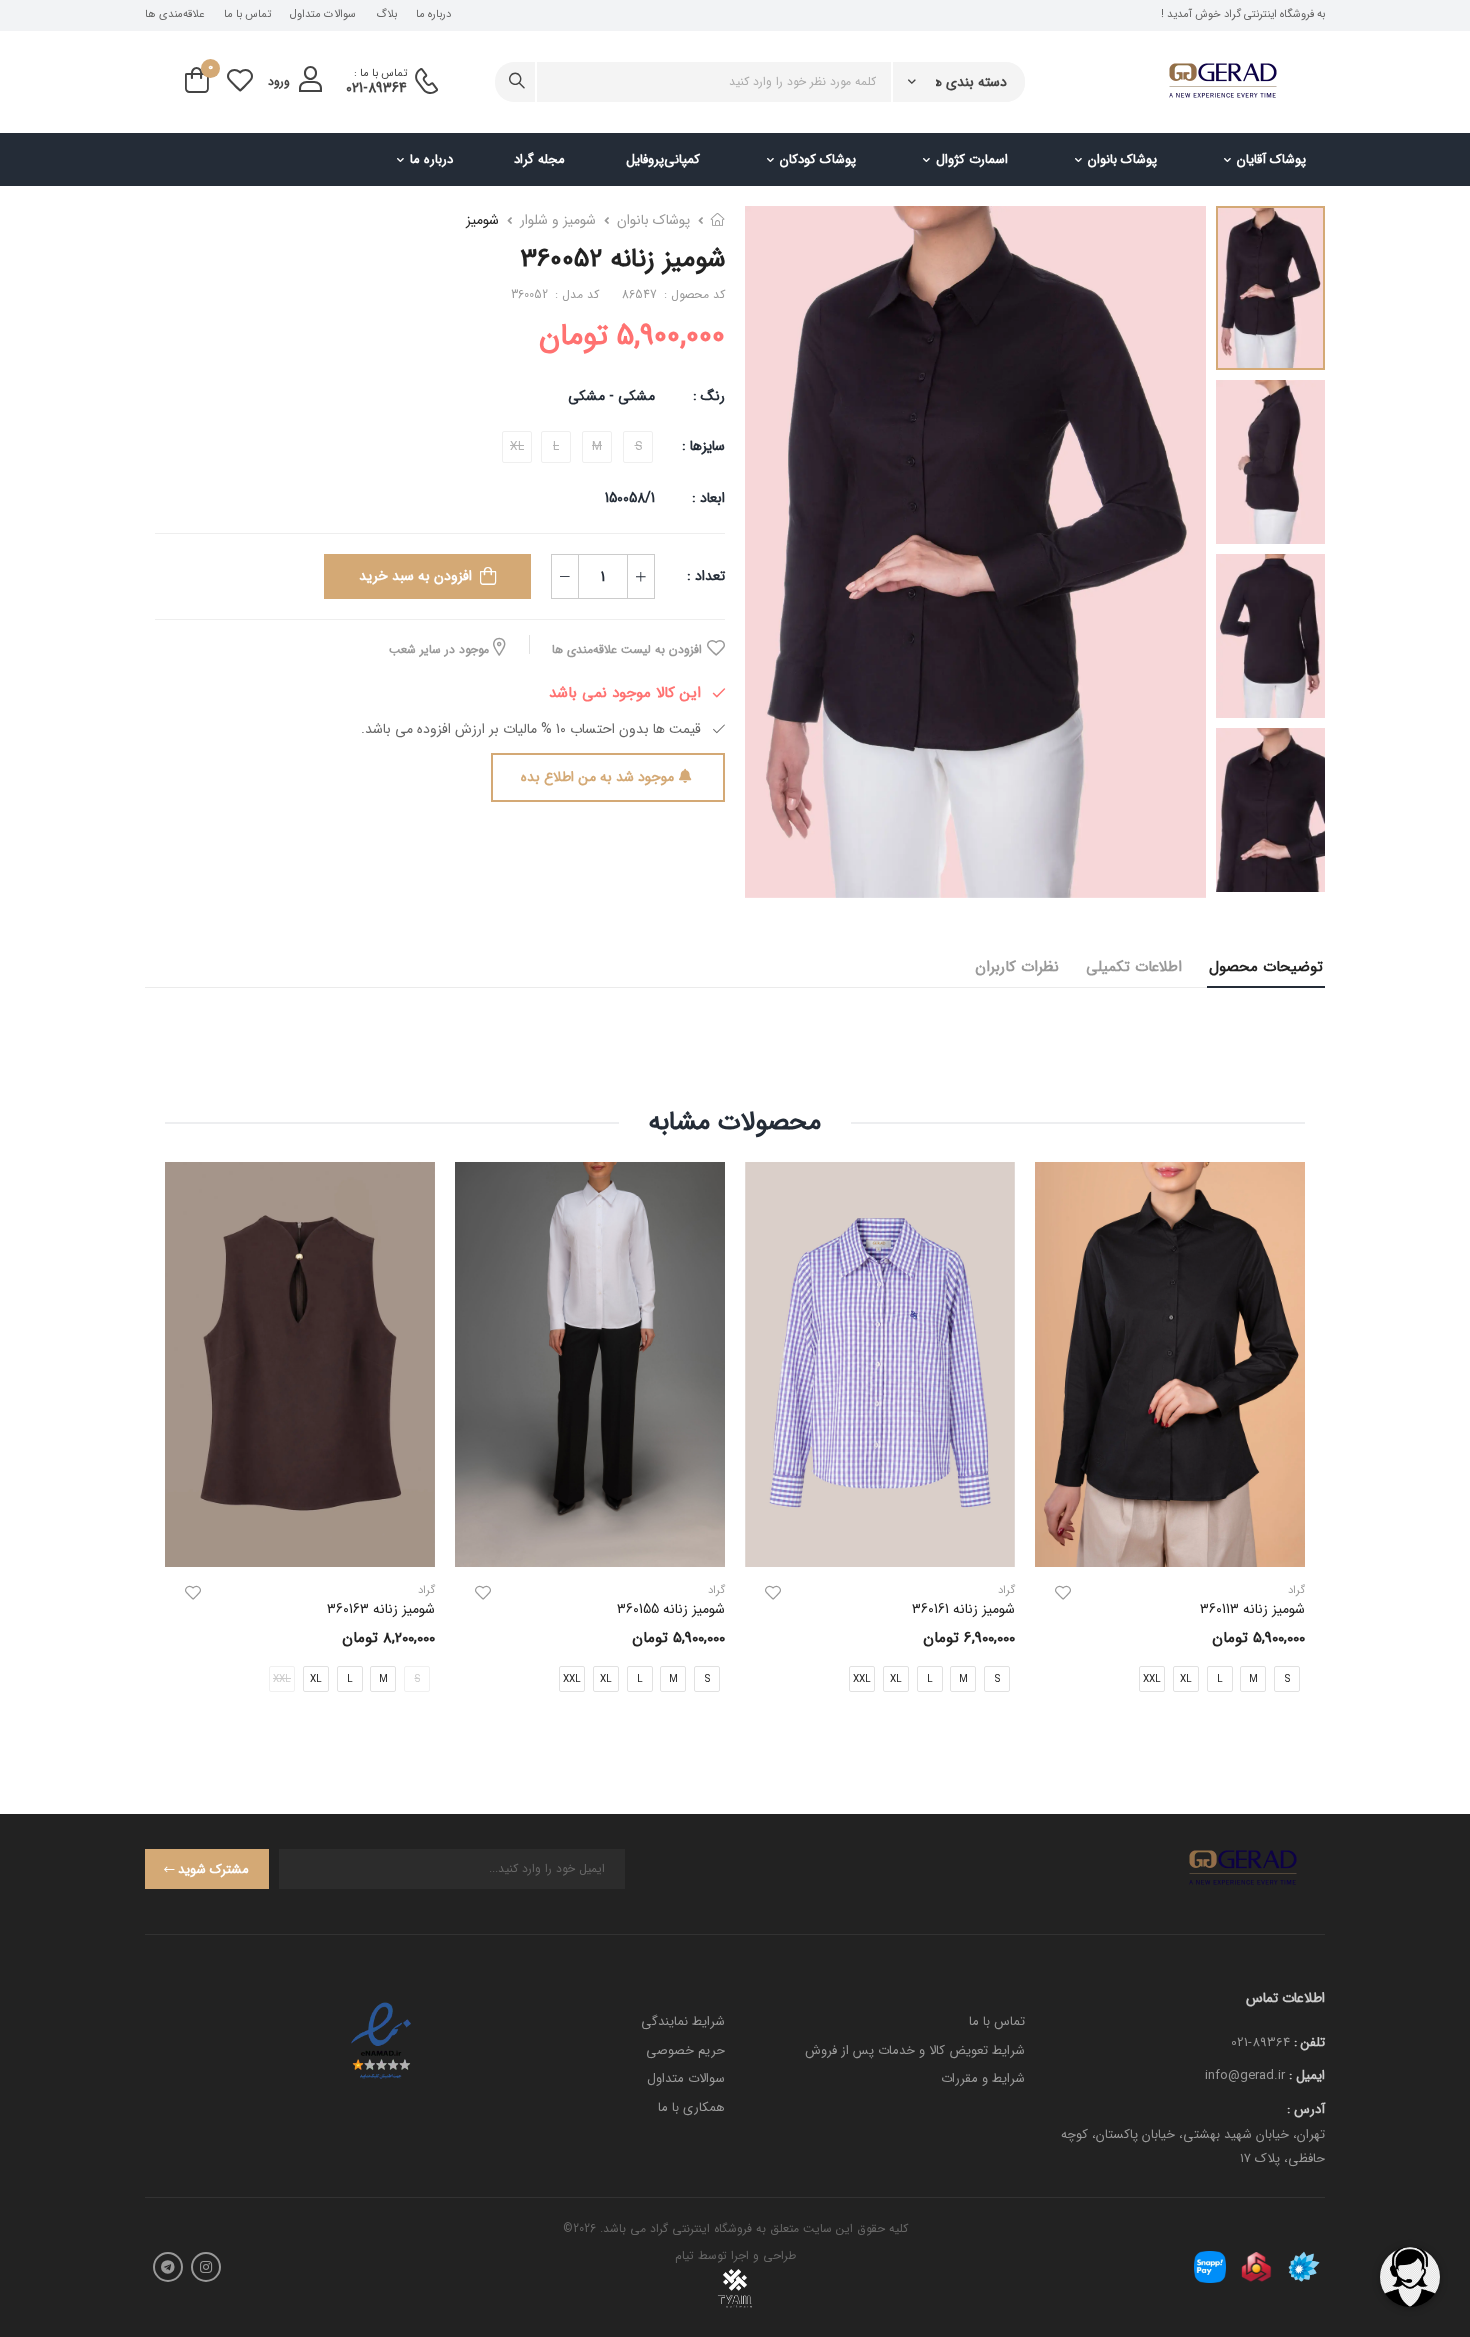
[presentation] (1290, 1443)
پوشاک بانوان (1122, 159)
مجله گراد (539, 159)
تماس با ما (247, 15)
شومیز (482, 220)
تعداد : (706, 576)
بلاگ (386, 15)
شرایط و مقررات (983, 2078)
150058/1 (630, 498)
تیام (684, 2255)
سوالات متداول (323, 15)
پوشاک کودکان (818, 159)
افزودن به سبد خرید (415, 576)
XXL (1152, 1678)
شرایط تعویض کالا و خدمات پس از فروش (915, 2050)
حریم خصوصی (685, 2050)
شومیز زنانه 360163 (381, 1609)
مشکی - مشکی (611, 396)
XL (1186, 1678)
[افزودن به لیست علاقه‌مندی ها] (1063, 1593)
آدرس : (1306, 2109)
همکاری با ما (691, 2107)
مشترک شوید (213, 1869)
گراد (1006, 1590)
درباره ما (433, 15)
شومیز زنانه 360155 (671, 1609)
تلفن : (1309, 2042)
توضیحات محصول (1266, 967)
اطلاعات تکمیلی (1134, 967)
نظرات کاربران (1017, 967)
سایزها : (703, 446)
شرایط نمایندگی (683, 2021)
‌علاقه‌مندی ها (174, 15)
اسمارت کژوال (972, 159)
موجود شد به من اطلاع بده (597, 777)
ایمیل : (1307, 2075)
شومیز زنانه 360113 (1252, 1609)
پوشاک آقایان (1271, 159)
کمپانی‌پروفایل (663, 159)
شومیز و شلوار (558, 220)
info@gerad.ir (1245, 2075)
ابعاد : (706, 498)
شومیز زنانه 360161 (963, 1609)
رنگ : (709, 396)
